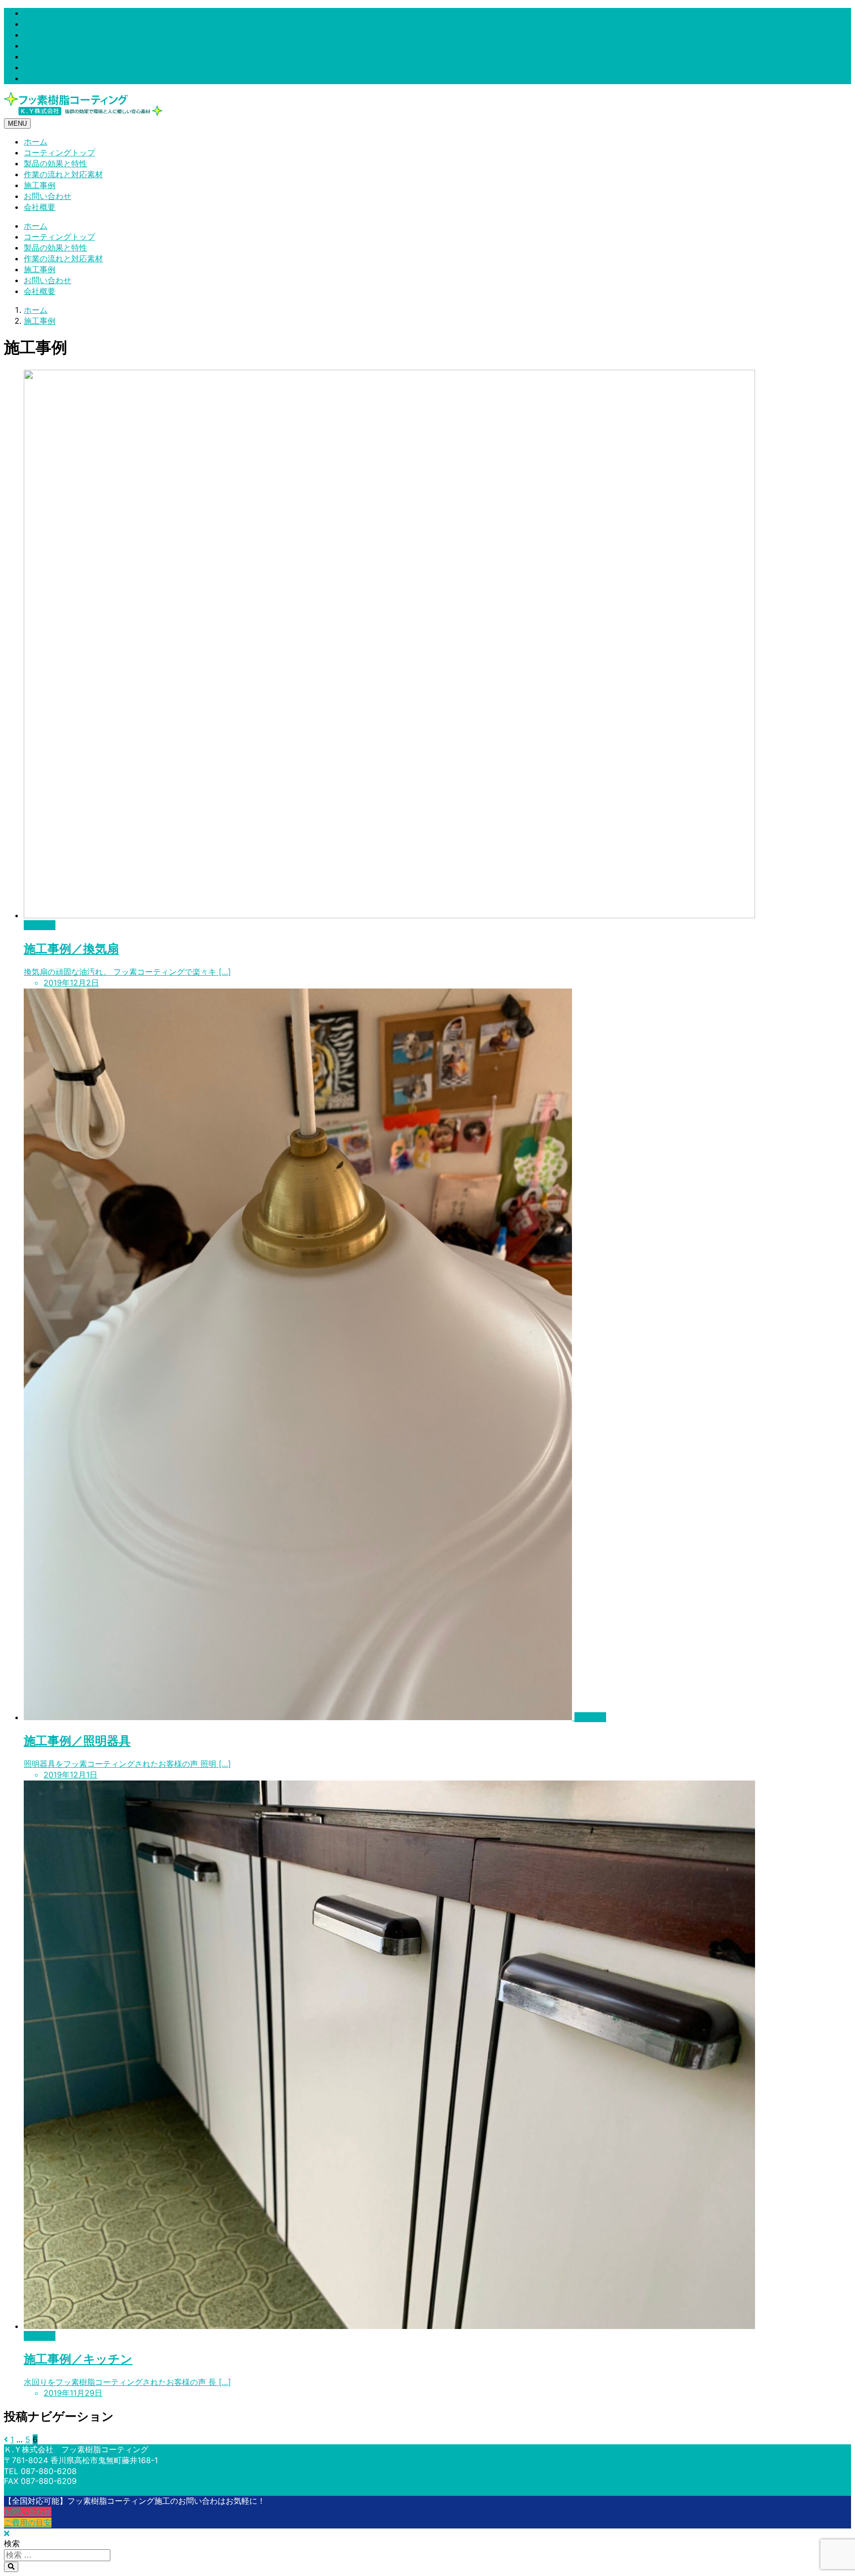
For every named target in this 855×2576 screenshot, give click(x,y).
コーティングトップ (59, 24)
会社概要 (40, 78)
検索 (12, 2543)
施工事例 (40, 56)
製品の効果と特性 (55, 35)
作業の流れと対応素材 (63, 46)
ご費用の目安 (28, 2523)
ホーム (36, 13)
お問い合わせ (47, 67)
